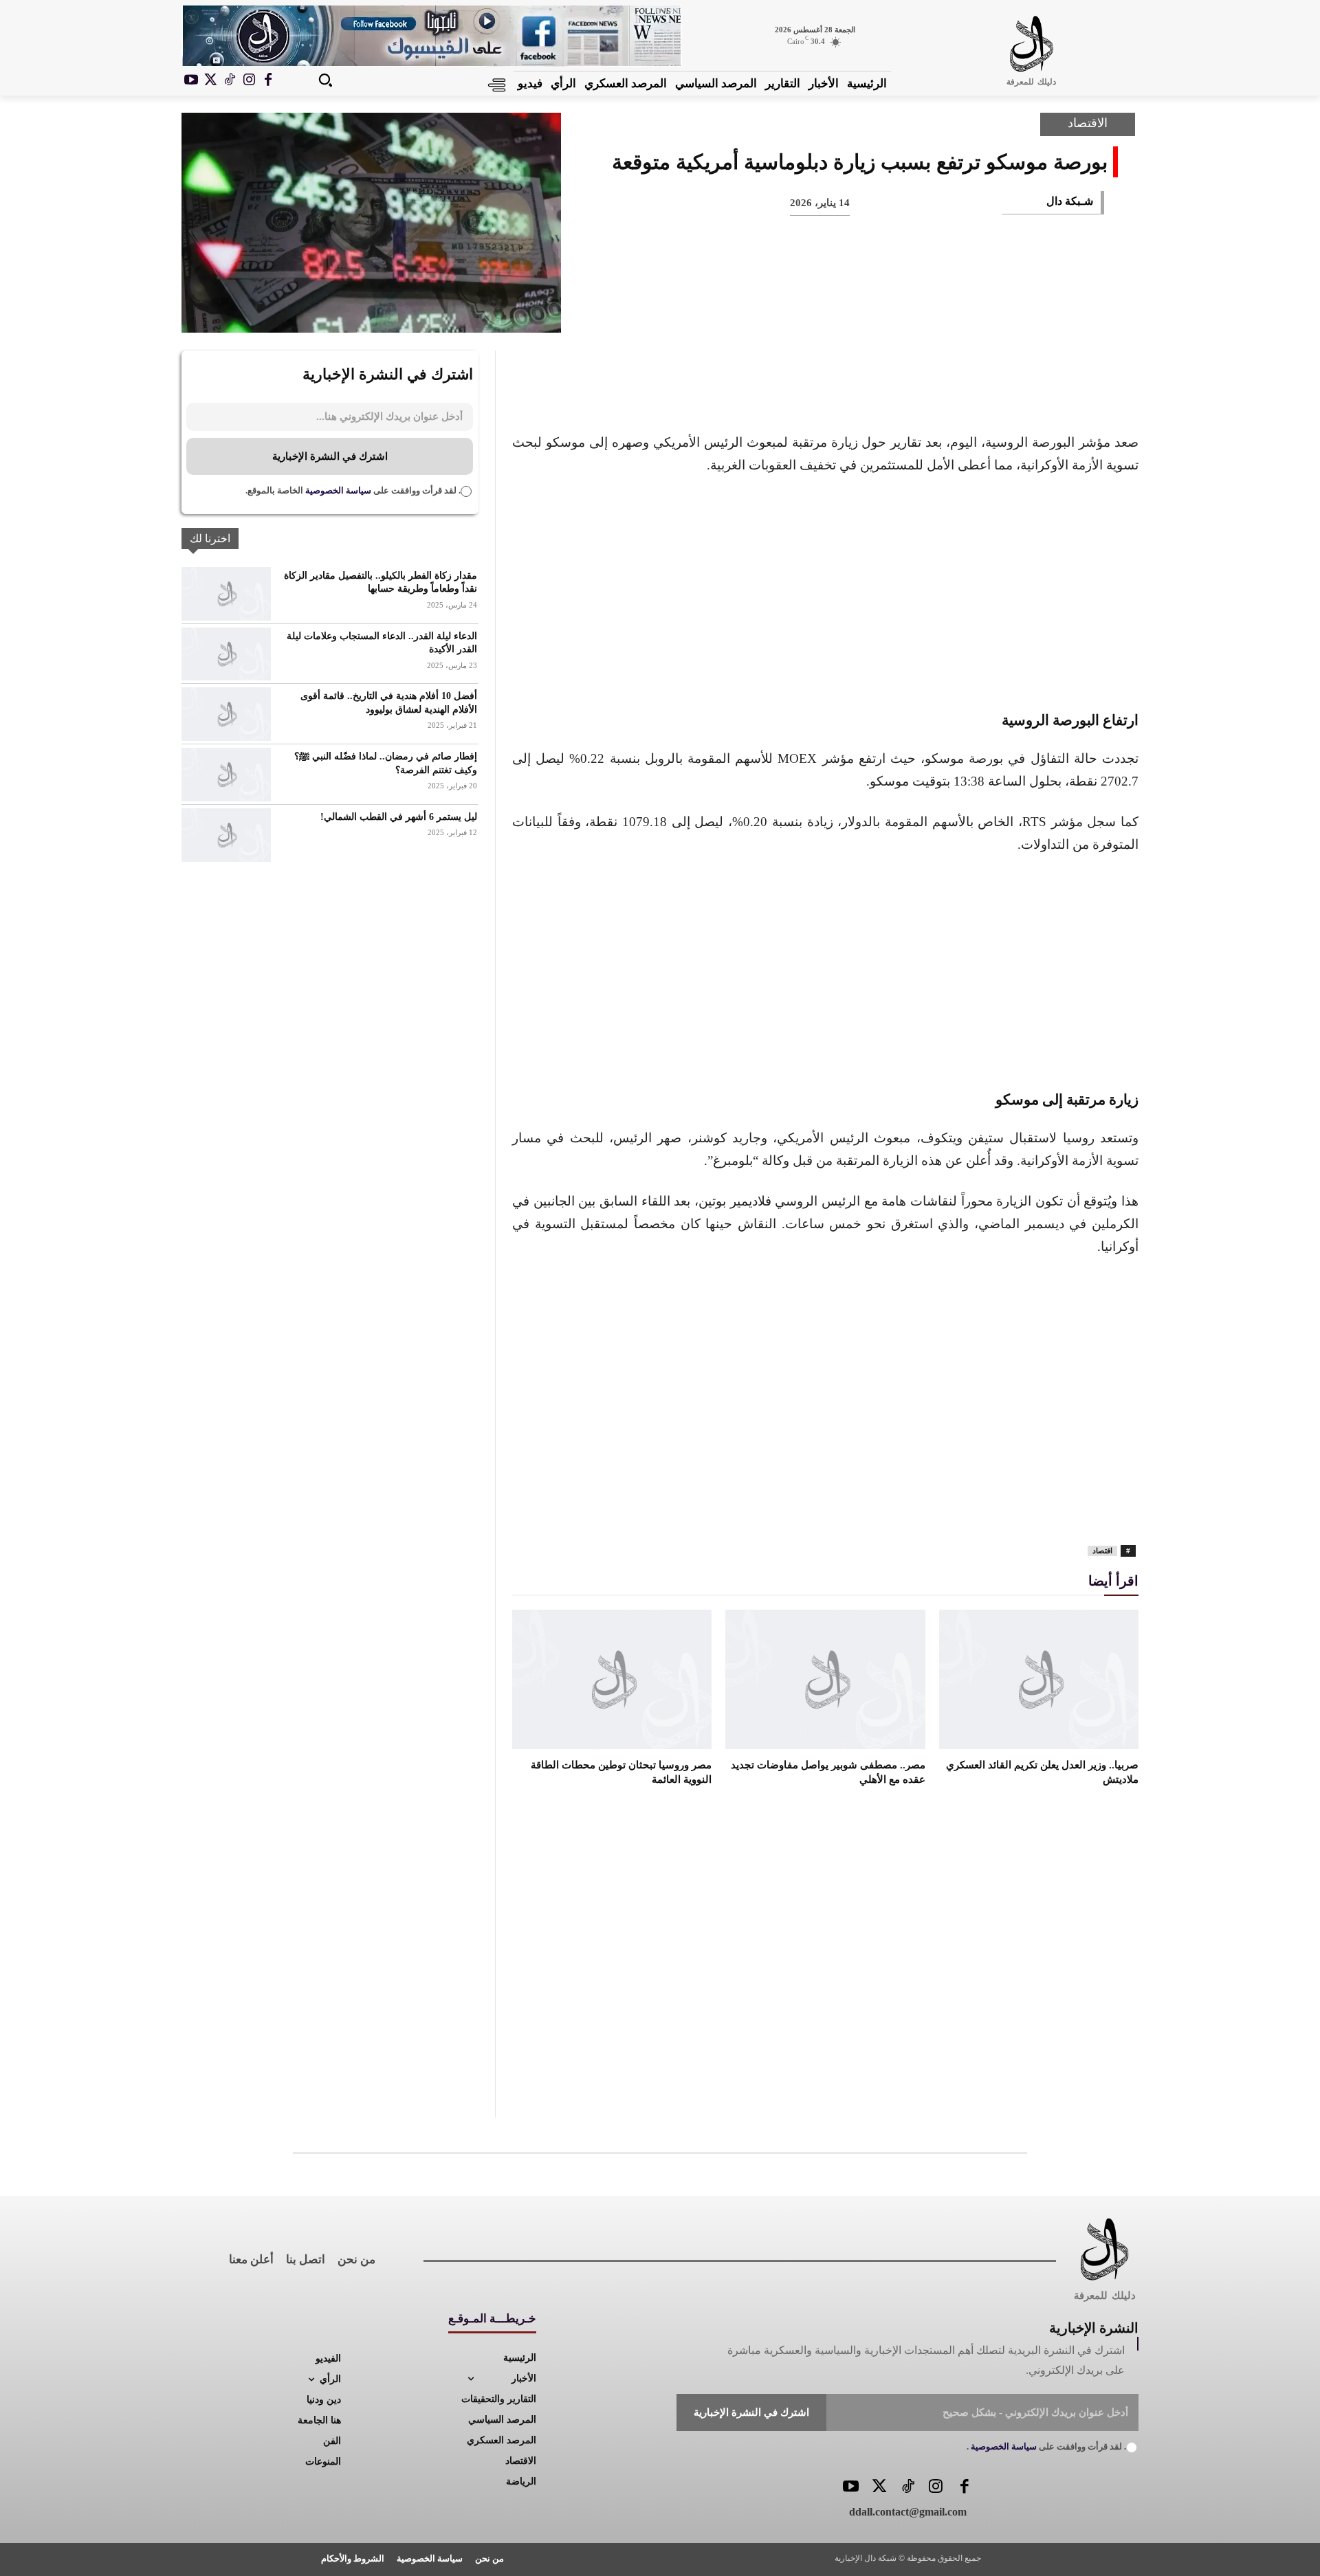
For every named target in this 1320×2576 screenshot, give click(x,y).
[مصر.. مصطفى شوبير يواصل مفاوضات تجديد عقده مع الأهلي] (825, 1679)
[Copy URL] (811, 309)
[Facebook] (268, 80)
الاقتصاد (1088, 123)
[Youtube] (191, 80)
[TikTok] (230, 80)
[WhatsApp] (947, 309)
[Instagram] (249, 80)
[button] (325, 80)
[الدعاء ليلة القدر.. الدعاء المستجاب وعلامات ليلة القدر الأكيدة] (226, 654)
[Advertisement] (825, 590)
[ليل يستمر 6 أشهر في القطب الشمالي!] (226, 835)
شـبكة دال (1070, 201)
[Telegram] (857, 309)
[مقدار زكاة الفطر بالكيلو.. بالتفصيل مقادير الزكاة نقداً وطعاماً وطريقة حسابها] (226, 594)
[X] (210, 80)
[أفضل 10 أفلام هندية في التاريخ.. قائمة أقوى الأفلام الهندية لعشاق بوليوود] (226, 714)
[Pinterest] (993, 309)
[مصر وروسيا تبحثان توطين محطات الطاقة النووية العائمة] (612, 1679)
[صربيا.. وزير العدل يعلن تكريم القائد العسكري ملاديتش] (1039, 1679)
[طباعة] (902, 309)
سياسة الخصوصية (337, 490)
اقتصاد (1102, 1551)
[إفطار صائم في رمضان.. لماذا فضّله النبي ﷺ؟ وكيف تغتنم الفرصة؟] (226, 775)
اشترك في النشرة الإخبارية (330, 456)
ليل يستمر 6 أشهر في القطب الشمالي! (399, 817)
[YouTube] (851, 2488)
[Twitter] (879, 2488)
